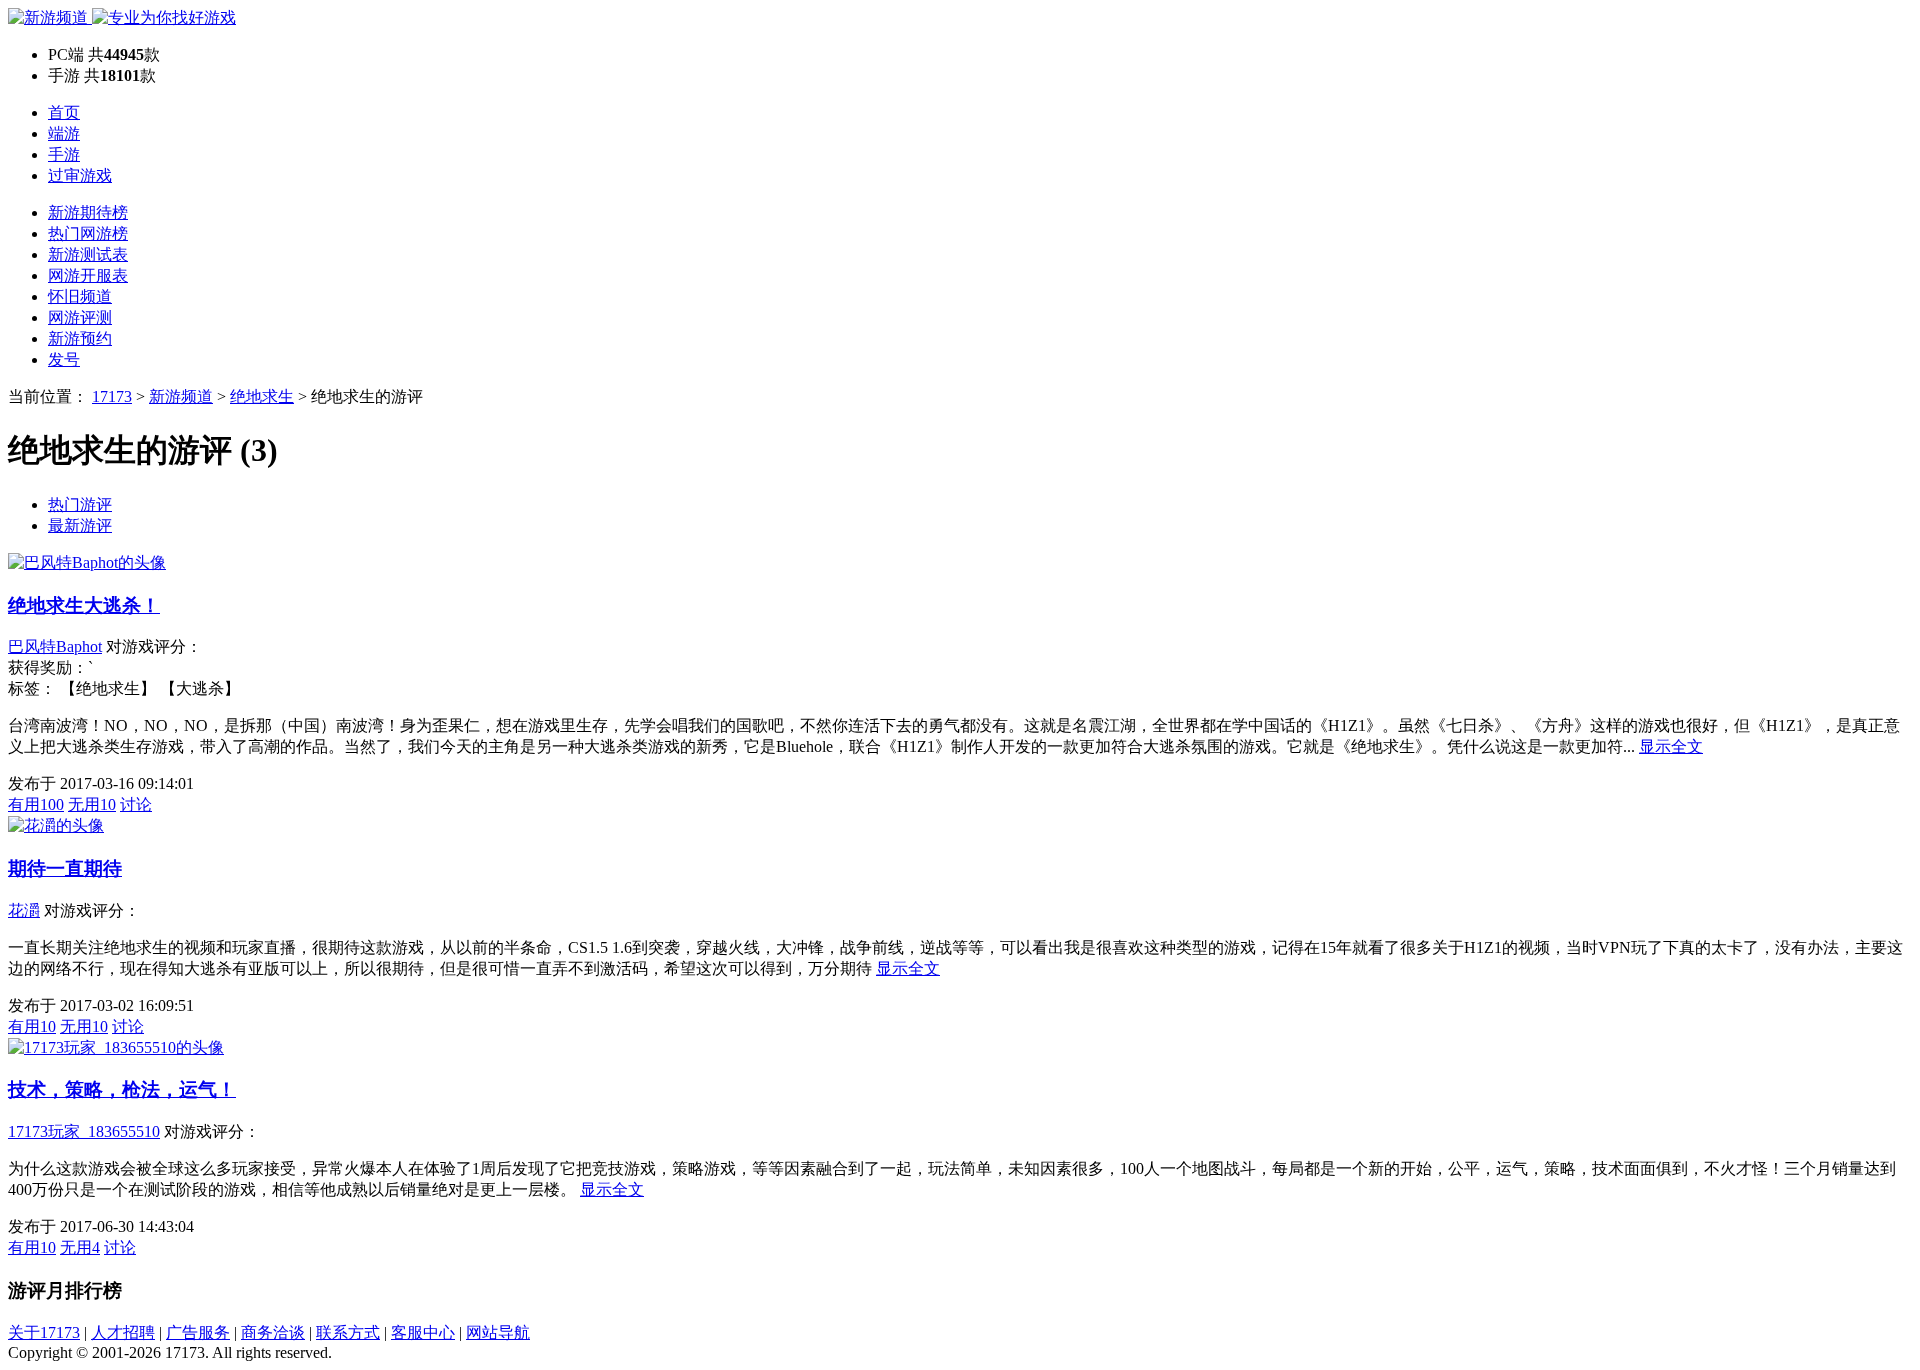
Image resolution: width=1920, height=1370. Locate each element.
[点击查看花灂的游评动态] (56, 825)
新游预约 (80, 338)
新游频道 (181, 396)
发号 (64, 359)
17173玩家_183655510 (84, 1131)
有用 (36, 804)
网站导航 (498, 1332)
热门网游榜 (88, 233)
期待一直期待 (65, 868)
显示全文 (1671, 746)
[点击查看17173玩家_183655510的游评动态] (116, 1047)
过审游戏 (80, 175)
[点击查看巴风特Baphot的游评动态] (87, 562)
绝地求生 (262, 396)
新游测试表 (88, 254)
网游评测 (80, 317)
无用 (92, 804)
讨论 (136, 804)
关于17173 (44, 1332)
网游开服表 (88, 275)
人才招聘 (123, 1332)
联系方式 (348, 1332)
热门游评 (80, 504)
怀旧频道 (80, 296)
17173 (112, 396)
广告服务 (198, 1332)
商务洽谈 (273, 1332)
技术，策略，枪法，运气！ (122, 1089)
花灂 (24, 910)
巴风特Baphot (55, 646)
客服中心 (423, 1332)
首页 (64, 112)
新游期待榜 (88, 212)
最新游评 (80, 525)
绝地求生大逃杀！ (84, 605)
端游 (64, 133)
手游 (64, 154)
